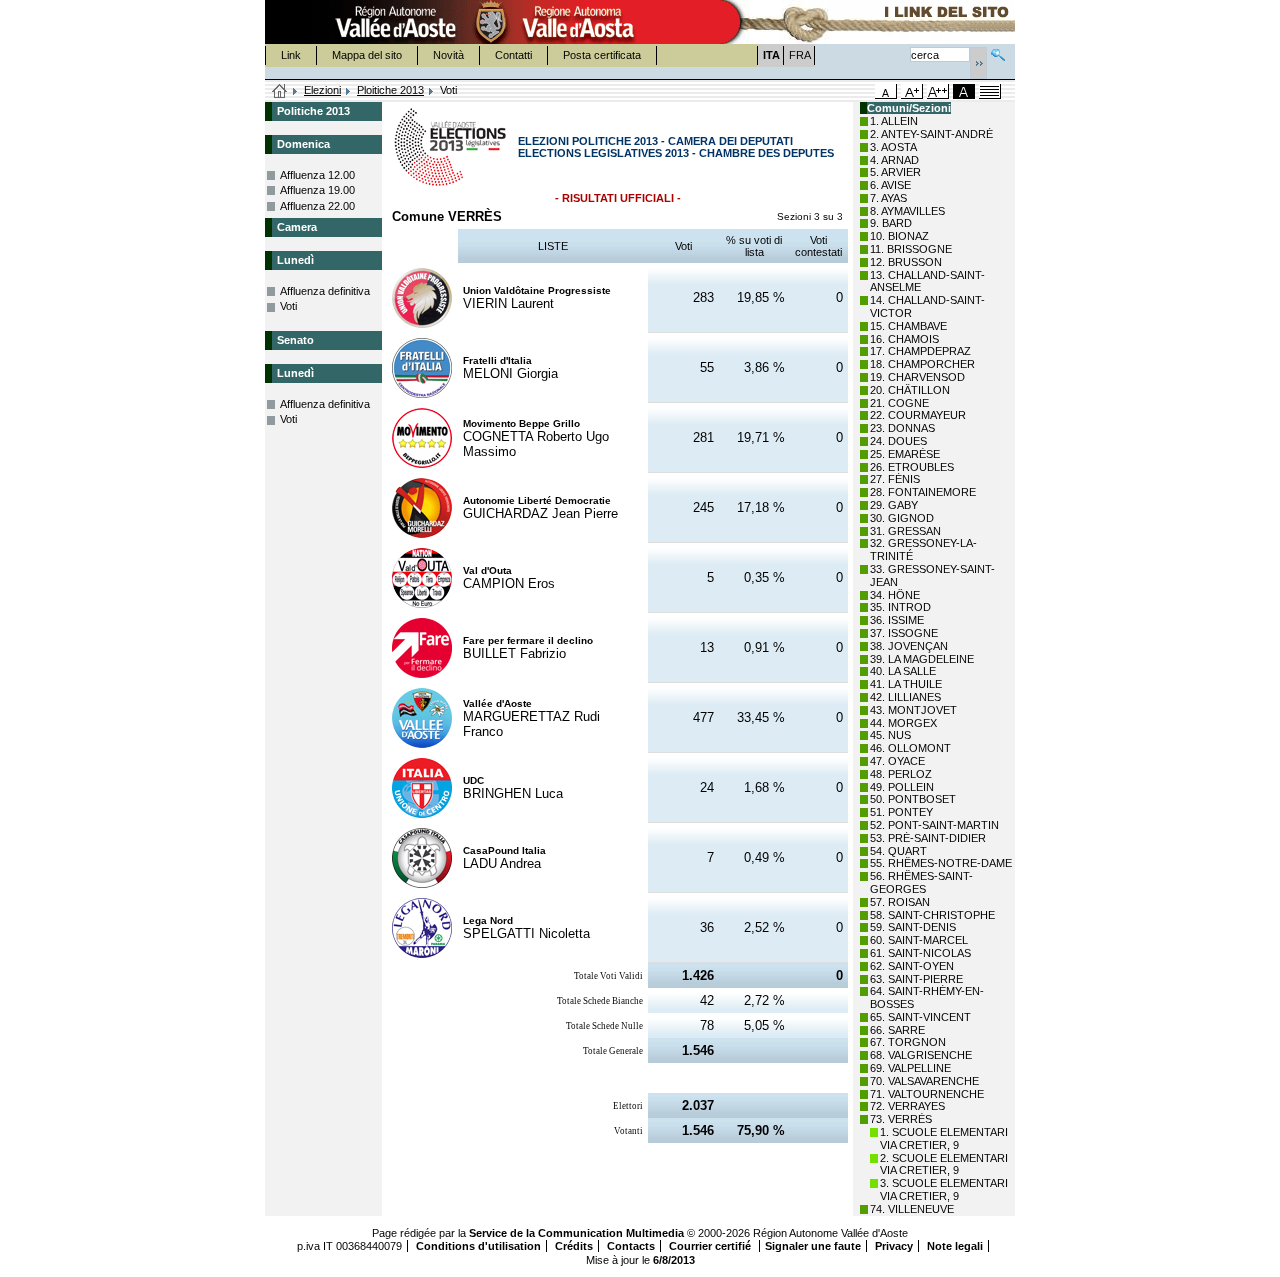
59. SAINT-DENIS (913, 927)
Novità (448, 55)
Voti (288, 306)
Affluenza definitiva (325, 291)
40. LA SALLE (903, 671)
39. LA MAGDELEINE (922, 659)
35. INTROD (900, 607)
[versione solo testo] (990, 91)
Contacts (631, 1246)
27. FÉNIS (895, 479)
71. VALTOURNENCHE (927, 1094)
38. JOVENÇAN (909, 646)
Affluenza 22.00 (317, 206)
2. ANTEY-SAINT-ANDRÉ (931, 134)
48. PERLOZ (901, 774)
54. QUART (898, 851)
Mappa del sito (367, 55)
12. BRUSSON (906, 262)
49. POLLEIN (902, 787)
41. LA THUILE (906, 684)
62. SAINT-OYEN (912, 966)
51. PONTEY (901, 812)
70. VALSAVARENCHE (924, 1081)
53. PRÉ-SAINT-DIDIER (928, 838)
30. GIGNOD (902, 518)
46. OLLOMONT (910, 748)
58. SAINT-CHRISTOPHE (932, 915)
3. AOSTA (893, 147)
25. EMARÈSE (905, 454)
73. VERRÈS (901, 1119)
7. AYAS (888, 198)
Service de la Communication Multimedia (576, 1233)
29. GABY (894, 505)
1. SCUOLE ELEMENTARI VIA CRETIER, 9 (944, 1138)
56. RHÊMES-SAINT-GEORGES (921, 882)
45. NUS (890, 735)
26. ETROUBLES (912, 467)
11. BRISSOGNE (911, 249)
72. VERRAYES (907, 1106)
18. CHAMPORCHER (922, 364)
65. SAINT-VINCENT (920, 1017)
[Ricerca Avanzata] (998, 52)
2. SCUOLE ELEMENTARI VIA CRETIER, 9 (944, 1164)
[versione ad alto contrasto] (964, 91)
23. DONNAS (902, 428)
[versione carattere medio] (886, 91)
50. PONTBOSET (913, 799)
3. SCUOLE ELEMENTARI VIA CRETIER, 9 (944, 1189)
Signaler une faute (813, 1246)
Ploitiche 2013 (390, 90)
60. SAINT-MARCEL (919, 940)
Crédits (574, 1246)
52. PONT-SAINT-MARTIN (934, 825)
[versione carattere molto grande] (938, 91)
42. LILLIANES (905, 697)
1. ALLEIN (894, 121)
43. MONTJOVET (913, 710)
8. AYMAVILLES (907, 211)
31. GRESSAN (905, 531)
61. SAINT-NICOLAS (920, 953)
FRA (800, 55)
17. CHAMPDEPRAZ (920, 351)
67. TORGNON (908, 1042)
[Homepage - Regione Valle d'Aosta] (491, 22)
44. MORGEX (903, 723)
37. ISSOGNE (904, 633)
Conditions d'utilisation (478, 1246)
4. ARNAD (894, 160)
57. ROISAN (900, 902)
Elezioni (322, 90)
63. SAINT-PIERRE (916, 979)
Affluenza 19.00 (317, 190)
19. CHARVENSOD (917, 377)
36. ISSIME (897, 620)
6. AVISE (890, 185)
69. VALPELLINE (910, 1068)
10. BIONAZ (899, 236)
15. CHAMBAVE (908, 326)
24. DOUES (898, 441)
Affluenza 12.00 (317, 175)
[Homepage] (280, 92)
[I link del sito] (866, 22)
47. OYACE (897, 761)
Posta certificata (602, 55)
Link (291, 55)
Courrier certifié (711, 1246)
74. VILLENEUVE (912, 1209)
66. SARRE (897, 1030)
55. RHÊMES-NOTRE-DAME (941, 863)
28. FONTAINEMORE (923, 492)
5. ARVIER (895, 172)
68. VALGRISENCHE (921, 1055)
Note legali (955, 1246)
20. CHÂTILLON (910, 390)
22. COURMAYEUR (918, 415)
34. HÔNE (895, 595)
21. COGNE (899, 403)
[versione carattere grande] (912, 91)
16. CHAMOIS (904, 339)
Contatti (513, 55)
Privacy (894, 1246)
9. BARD (891, 223)
